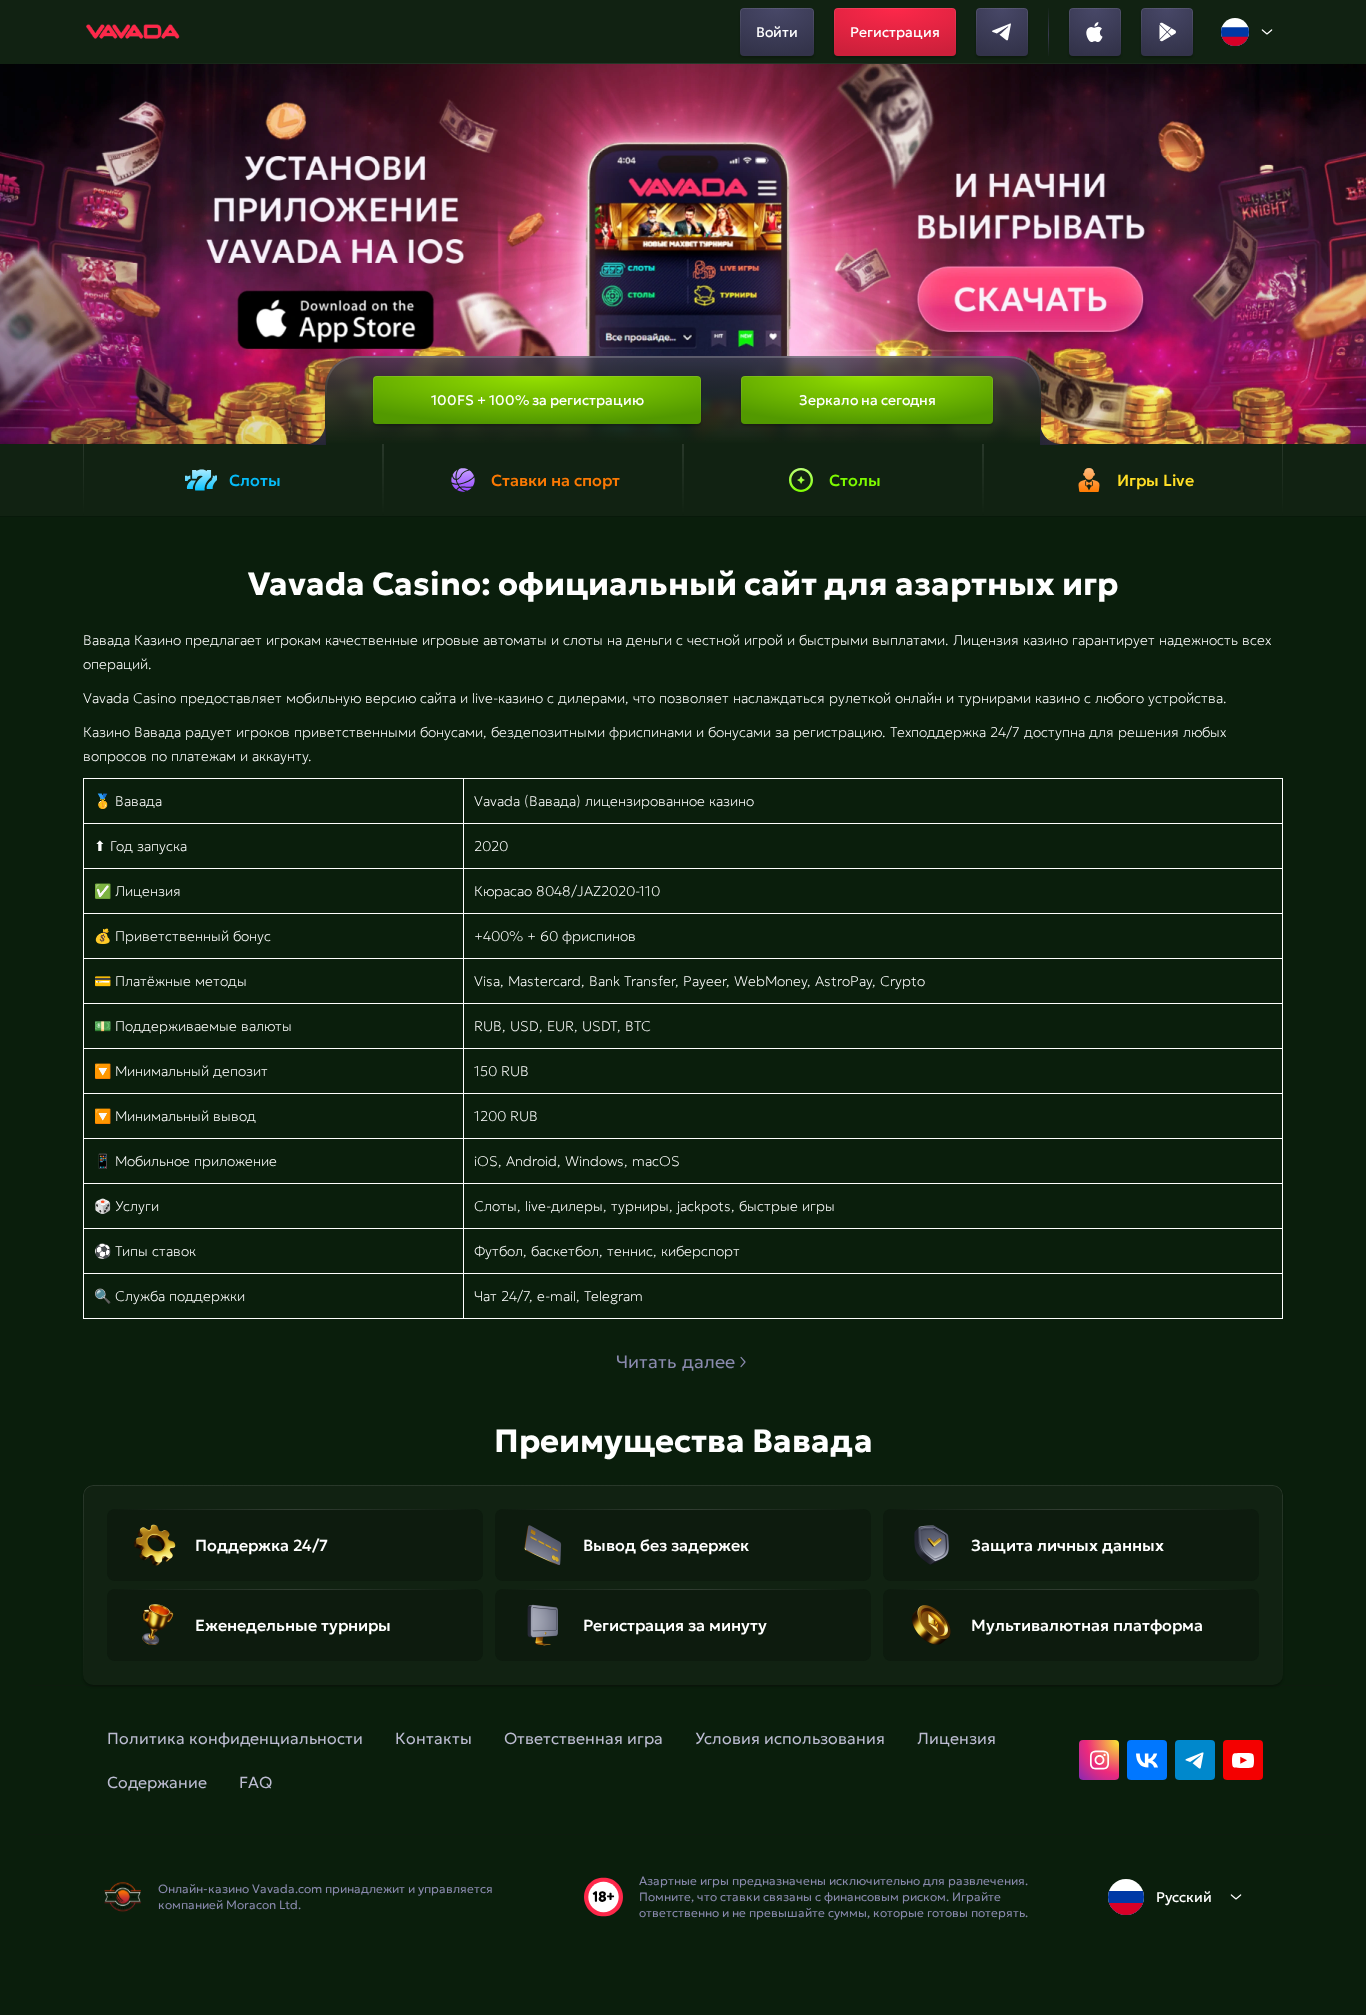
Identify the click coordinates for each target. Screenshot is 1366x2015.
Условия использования (790, 1738)
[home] (133, 32)
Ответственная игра (583, 1738)
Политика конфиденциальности (235, 1738)
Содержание (157, 1782)
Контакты (433, 1738)
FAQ (255, 1782)
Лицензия (956, 1738)
